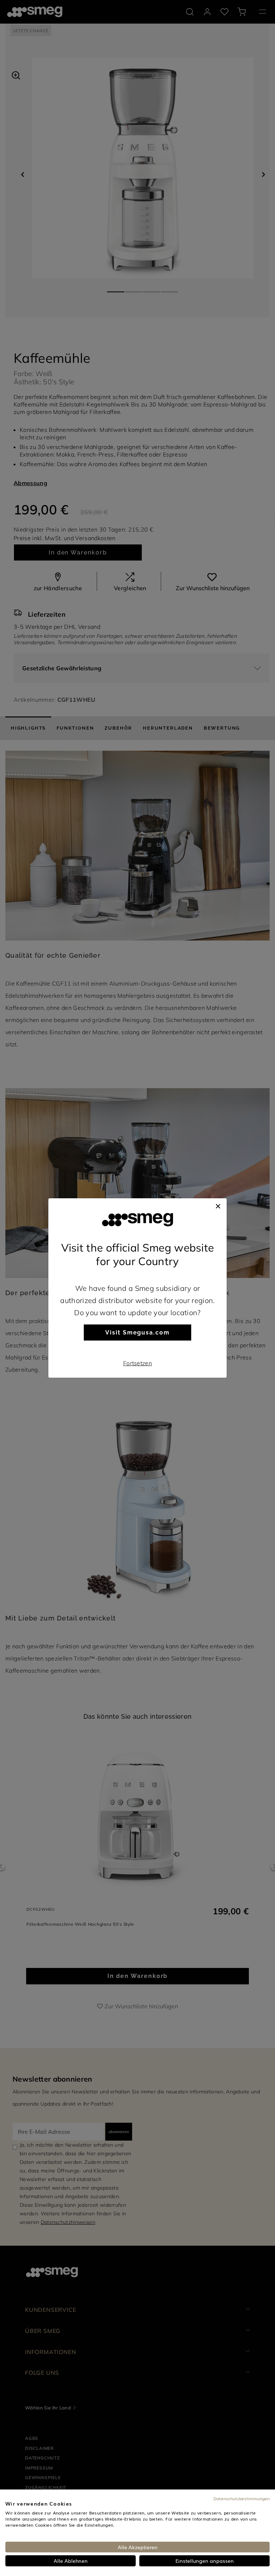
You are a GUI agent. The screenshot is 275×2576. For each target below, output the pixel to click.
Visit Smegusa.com (137, 1333)
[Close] (218, 1205)
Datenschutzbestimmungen (242, 2498)
